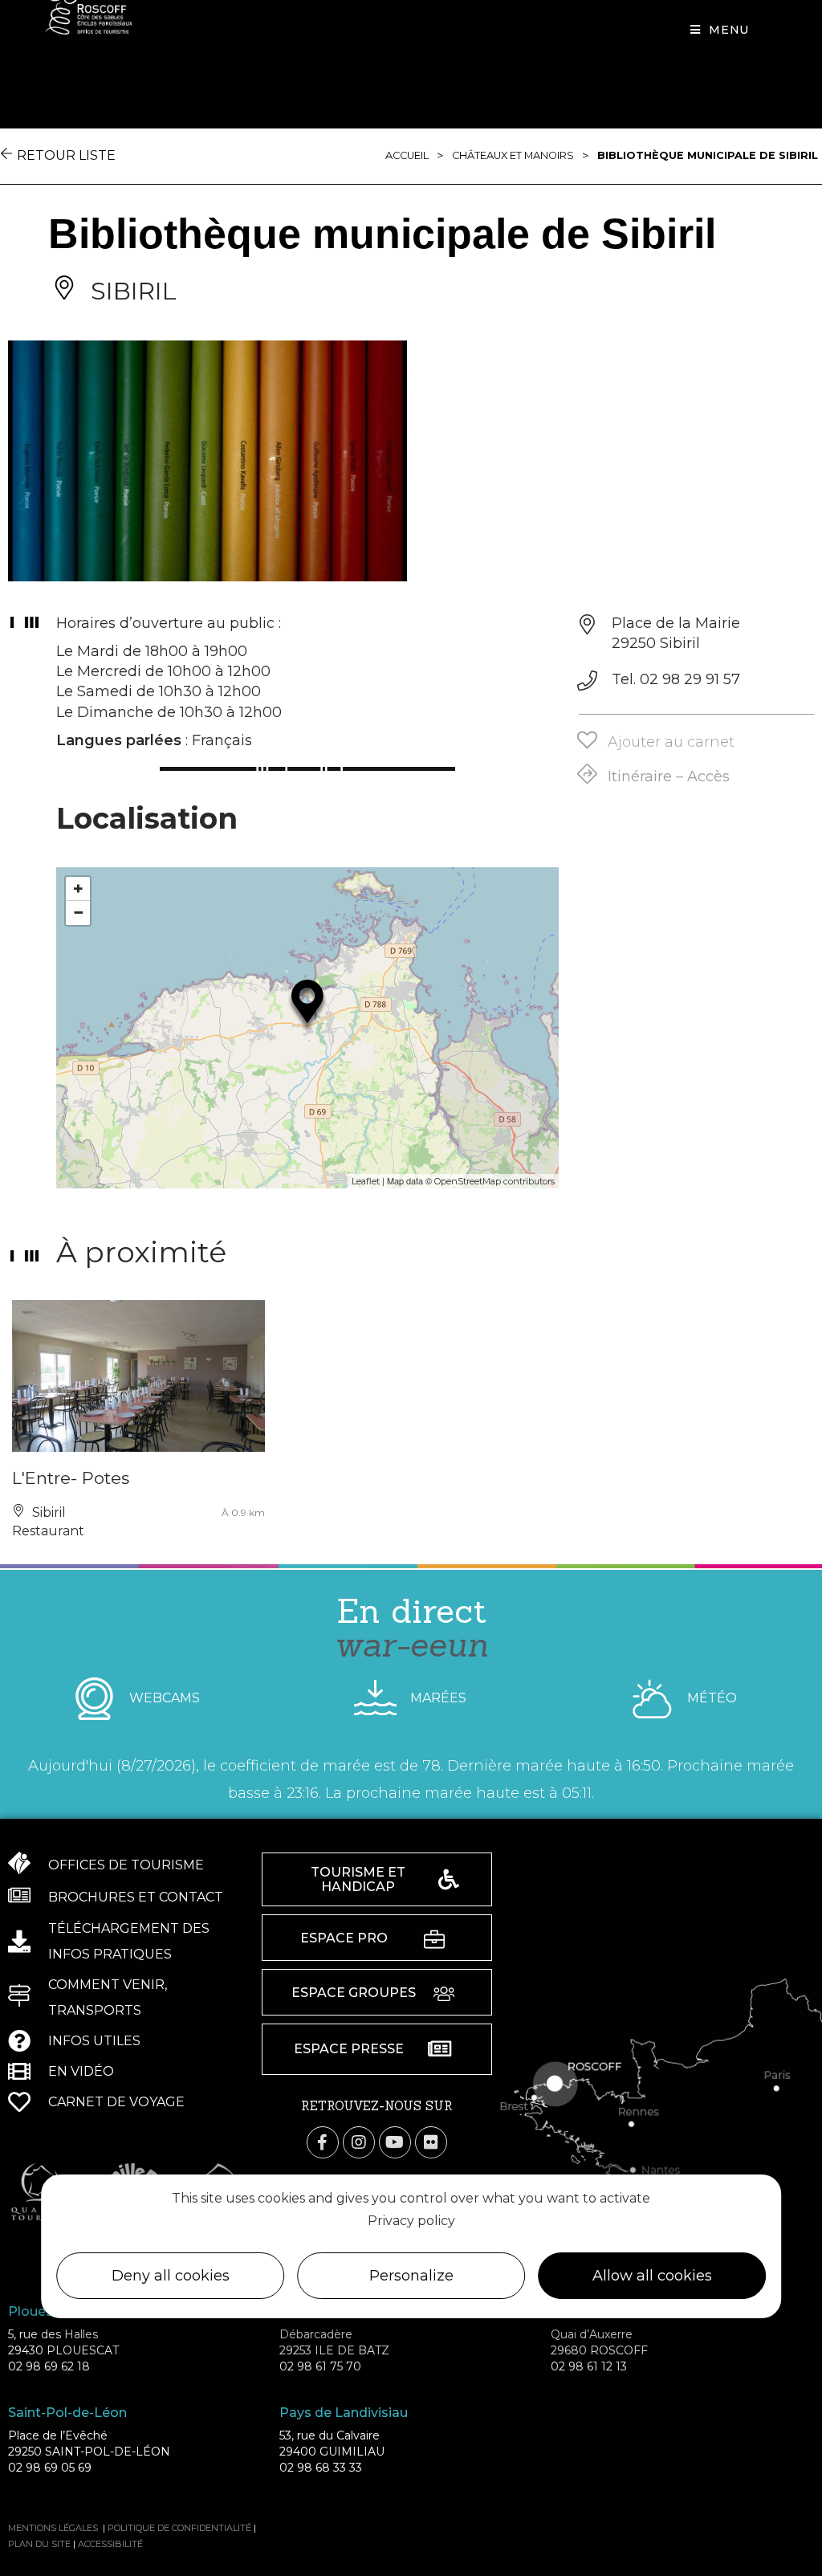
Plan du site (39, 2544)
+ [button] (78, 889)
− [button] (78, 913)
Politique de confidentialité (179, 2528)
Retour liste (66, 155)
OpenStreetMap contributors (494, 1181)
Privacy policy (411, 2221)
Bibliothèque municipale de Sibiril (708, 155)
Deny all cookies (171, 2276)
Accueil (407, 155)
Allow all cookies (652, 2276)
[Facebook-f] (323, 2142)
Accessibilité (110, 2544)
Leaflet (366, 1181)
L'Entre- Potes (71, 1478)
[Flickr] (431, 2142)
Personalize (411, 2276)
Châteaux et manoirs (513, 155)
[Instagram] (359, 2142)
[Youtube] (395, 2142)
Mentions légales (53, 2528)
